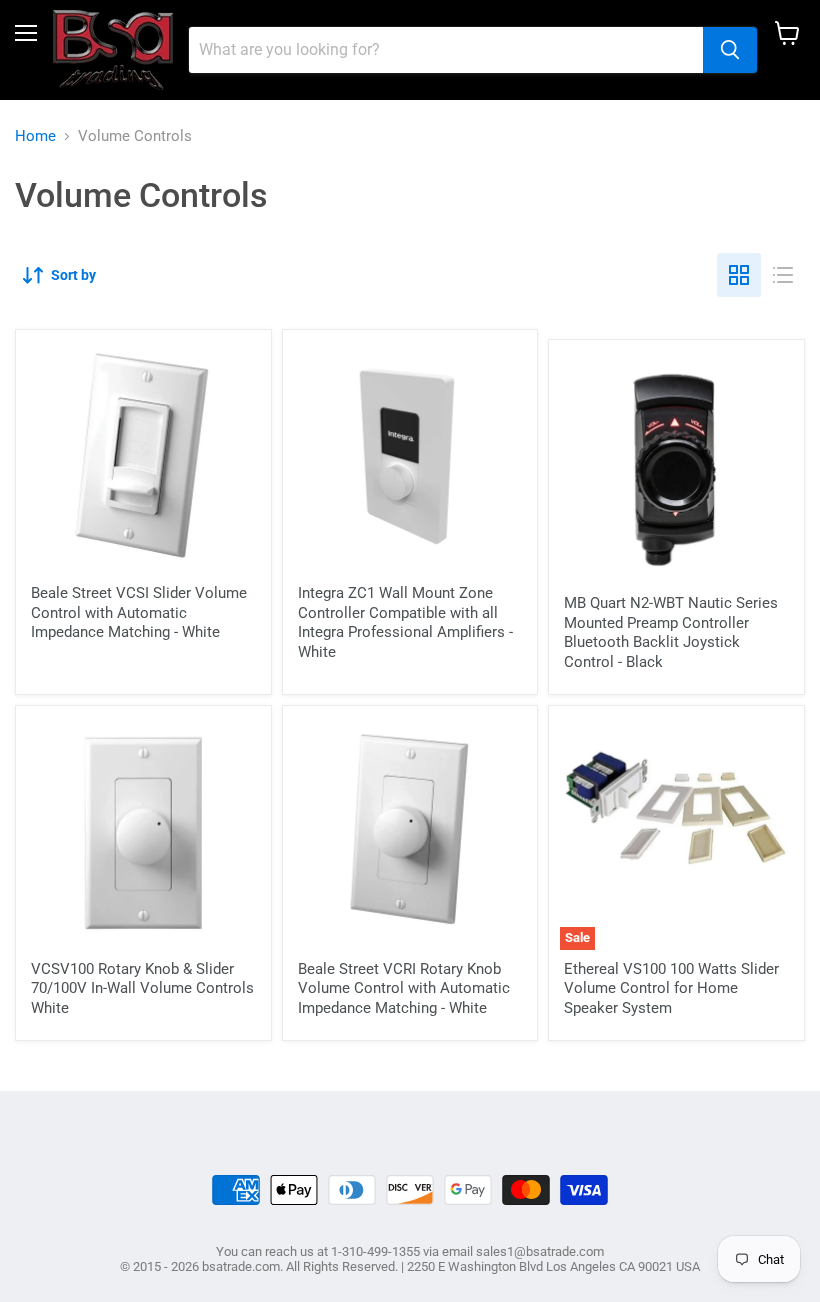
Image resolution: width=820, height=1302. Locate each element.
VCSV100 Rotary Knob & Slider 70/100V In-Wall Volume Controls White (142, 988)
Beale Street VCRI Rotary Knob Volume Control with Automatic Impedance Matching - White (404, 988)
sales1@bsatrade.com (540, 1251)
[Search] (730, 50)
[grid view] (739, 275)
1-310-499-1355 (375, 1251)
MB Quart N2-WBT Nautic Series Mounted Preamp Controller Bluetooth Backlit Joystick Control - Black (671, 632)
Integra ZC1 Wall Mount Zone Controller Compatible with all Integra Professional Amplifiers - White (405, 622)
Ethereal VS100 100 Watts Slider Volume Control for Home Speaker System (671, 988)
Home (35, 136)
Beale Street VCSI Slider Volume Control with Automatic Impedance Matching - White (139, 612)
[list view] (783, 275)
